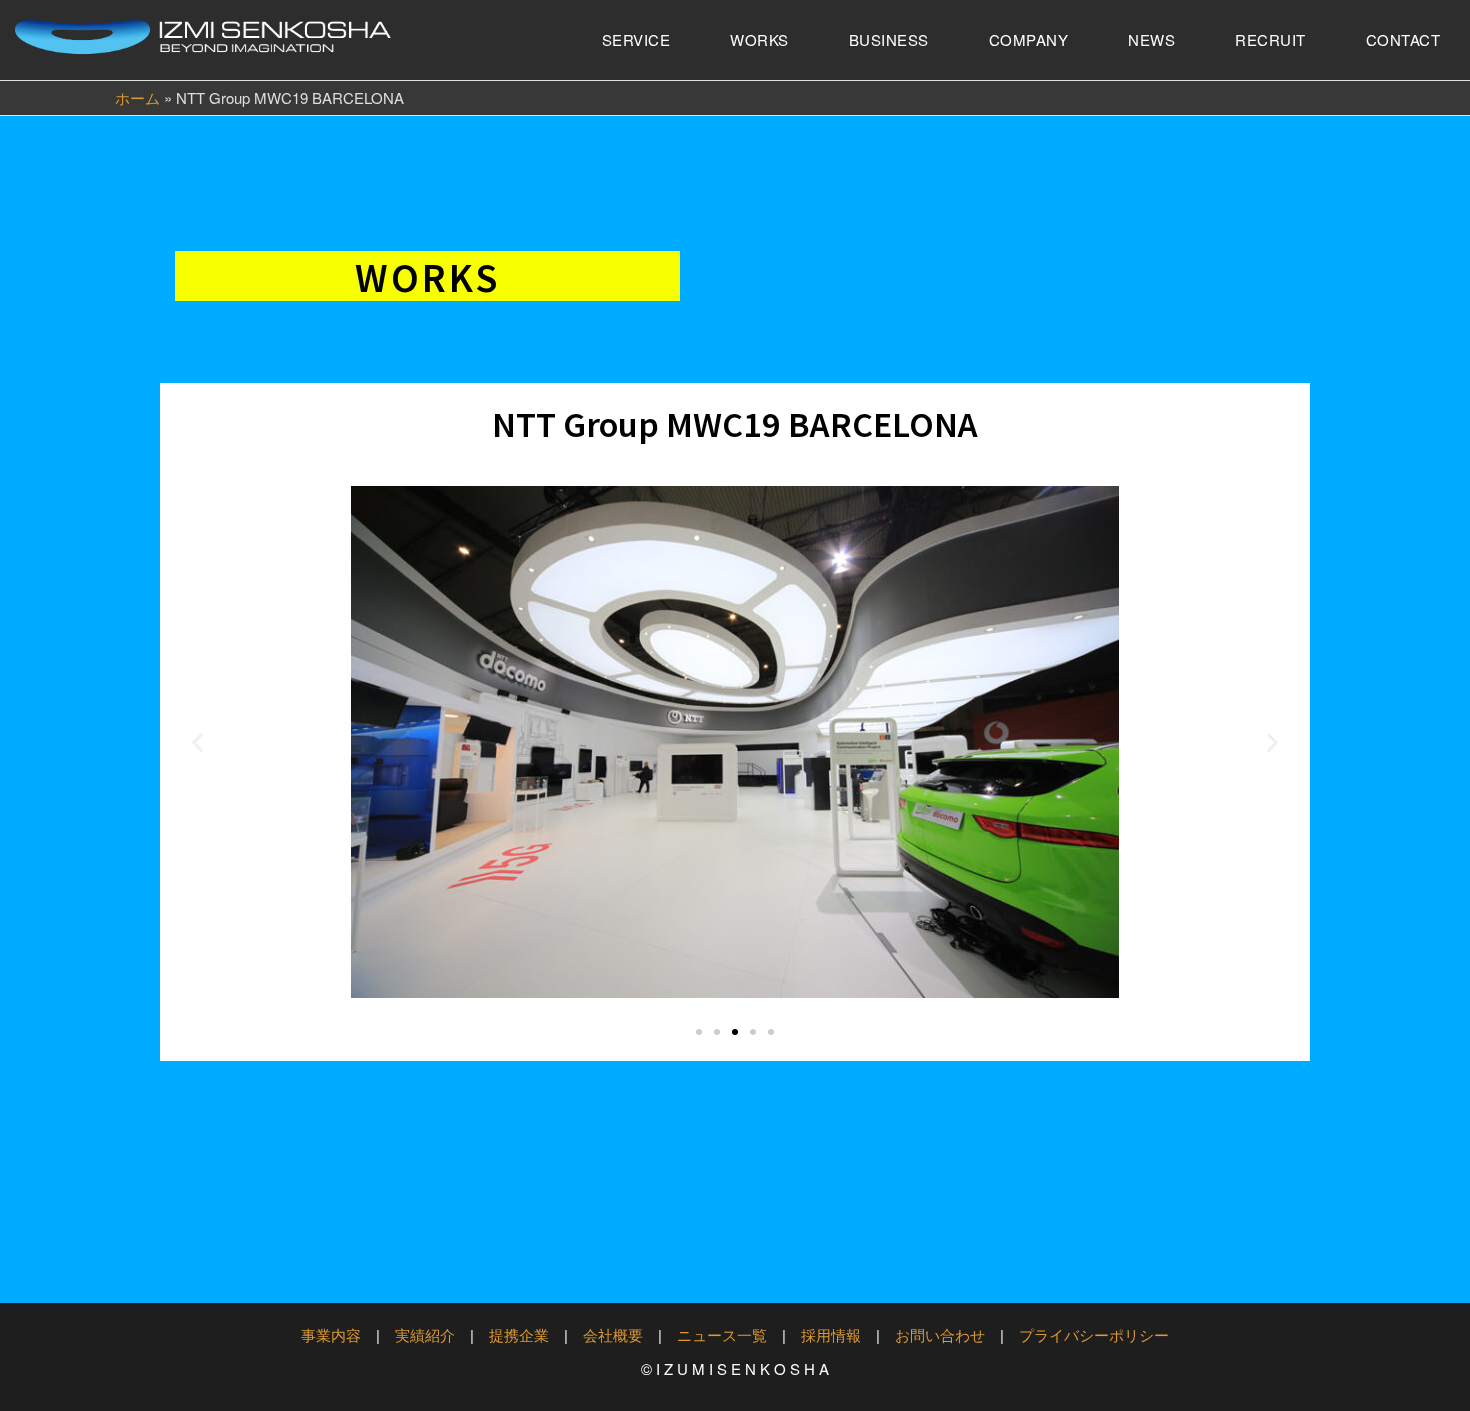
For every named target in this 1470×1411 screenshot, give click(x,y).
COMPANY (1029, 39)
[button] (197, 742)
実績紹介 (425, 1334)
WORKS (759, 39)
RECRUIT (1270, 39)
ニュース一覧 (722, 1334)
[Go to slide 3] (735, 1032)
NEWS (1151, 39)
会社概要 (613, 1334)
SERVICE (636, 39)
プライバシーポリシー (1094, 1334)
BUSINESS (889, 39)
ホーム (137, 97)
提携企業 (519, 1334)
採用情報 (831, 1334)
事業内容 (331, 1334)
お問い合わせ (940, 1334)
